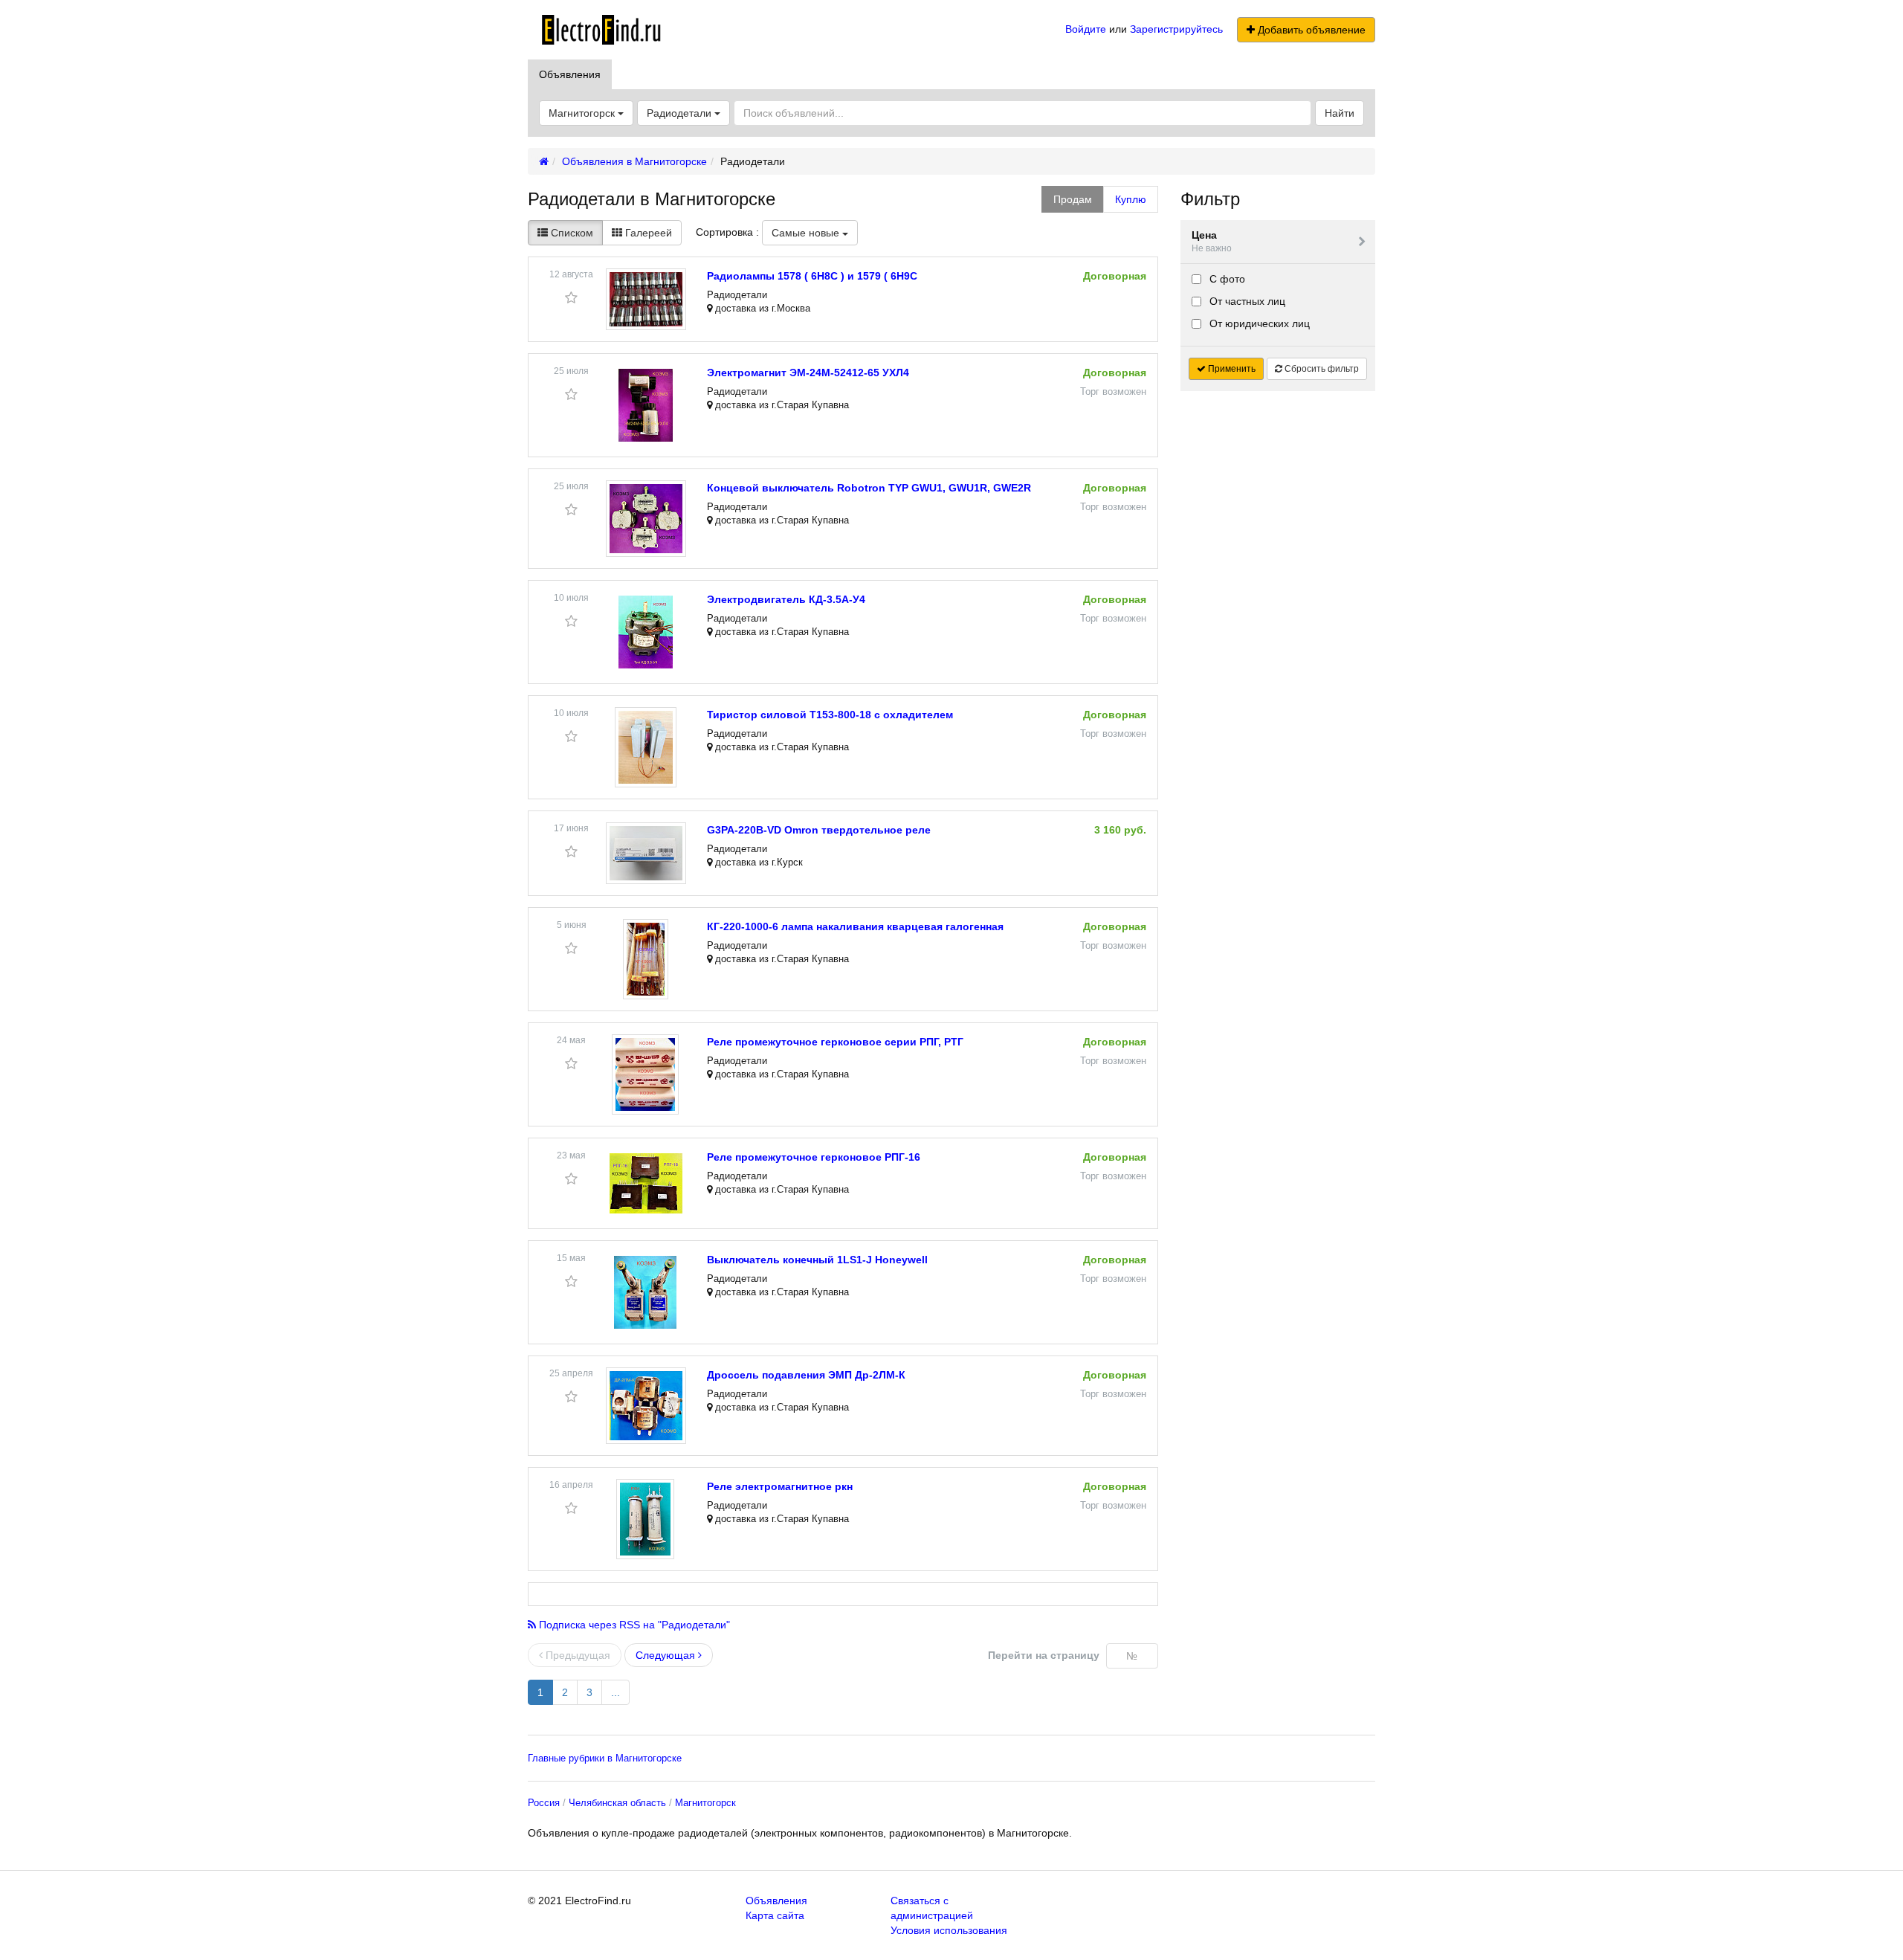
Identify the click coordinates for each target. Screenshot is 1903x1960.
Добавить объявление (1310, 30)
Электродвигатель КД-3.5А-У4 (786, 599)
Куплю (1131, 199)
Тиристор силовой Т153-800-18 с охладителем (830, 715)
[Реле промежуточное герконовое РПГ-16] (646, 1183)
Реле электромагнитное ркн (780, 1486)
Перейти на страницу (1044, 1655)
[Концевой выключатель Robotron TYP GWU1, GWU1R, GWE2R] (646, 519)
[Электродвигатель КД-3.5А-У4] (646, 632)
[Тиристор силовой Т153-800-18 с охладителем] (646, 747)
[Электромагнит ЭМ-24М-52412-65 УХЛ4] (646, 405)
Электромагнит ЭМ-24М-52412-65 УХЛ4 (808, 373)
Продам (1073, 199)
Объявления (570, 74)
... (616, 1692)
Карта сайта (775, 1915)
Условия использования (949, 1930)
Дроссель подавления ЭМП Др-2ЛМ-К (806, 1375)
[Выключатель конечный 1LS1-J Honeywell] (645, 1292)
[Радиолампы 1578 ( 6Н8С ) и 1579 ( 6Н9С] (646, 299)
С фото (1226, 279)
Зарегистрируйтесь (1176, 29)
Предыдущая (576, 1655)
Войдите (1086, 29)
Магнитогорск (705, 1803)
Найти (1340, 113)
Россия (544, 1803)
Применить (1231, 369)
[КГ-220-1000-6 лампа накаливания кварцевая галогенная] (646, 959)
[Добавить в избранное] (571, 298)
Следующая (667, 1655)
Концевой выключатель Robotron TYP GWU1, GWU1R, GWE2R (869, 488)
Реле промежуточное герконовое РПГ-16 (814, 1157)
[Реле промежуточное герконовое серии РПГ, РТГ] (645, 1074)
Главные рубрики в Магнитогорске (605, 1758)
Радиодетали (681, 113)
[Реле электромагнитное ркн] (645, 1519)
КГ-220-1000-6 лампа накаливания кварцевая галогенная (855, 926)
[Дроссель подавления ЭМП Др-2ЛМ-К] (646, 1406)
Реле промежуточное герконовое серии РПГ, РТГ (835, 1042)
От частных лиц (1246, 301)
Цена (1212, 241)
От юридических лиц (1258, 323)
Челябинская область (617, 1803)
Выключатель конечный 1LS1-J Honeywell (817, 1260)
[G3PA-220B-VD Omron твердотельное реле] (646, 853)
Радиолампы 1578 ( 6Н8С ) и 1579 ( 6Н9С (812, 276)
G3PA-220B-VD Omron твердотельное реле (819, 830)
